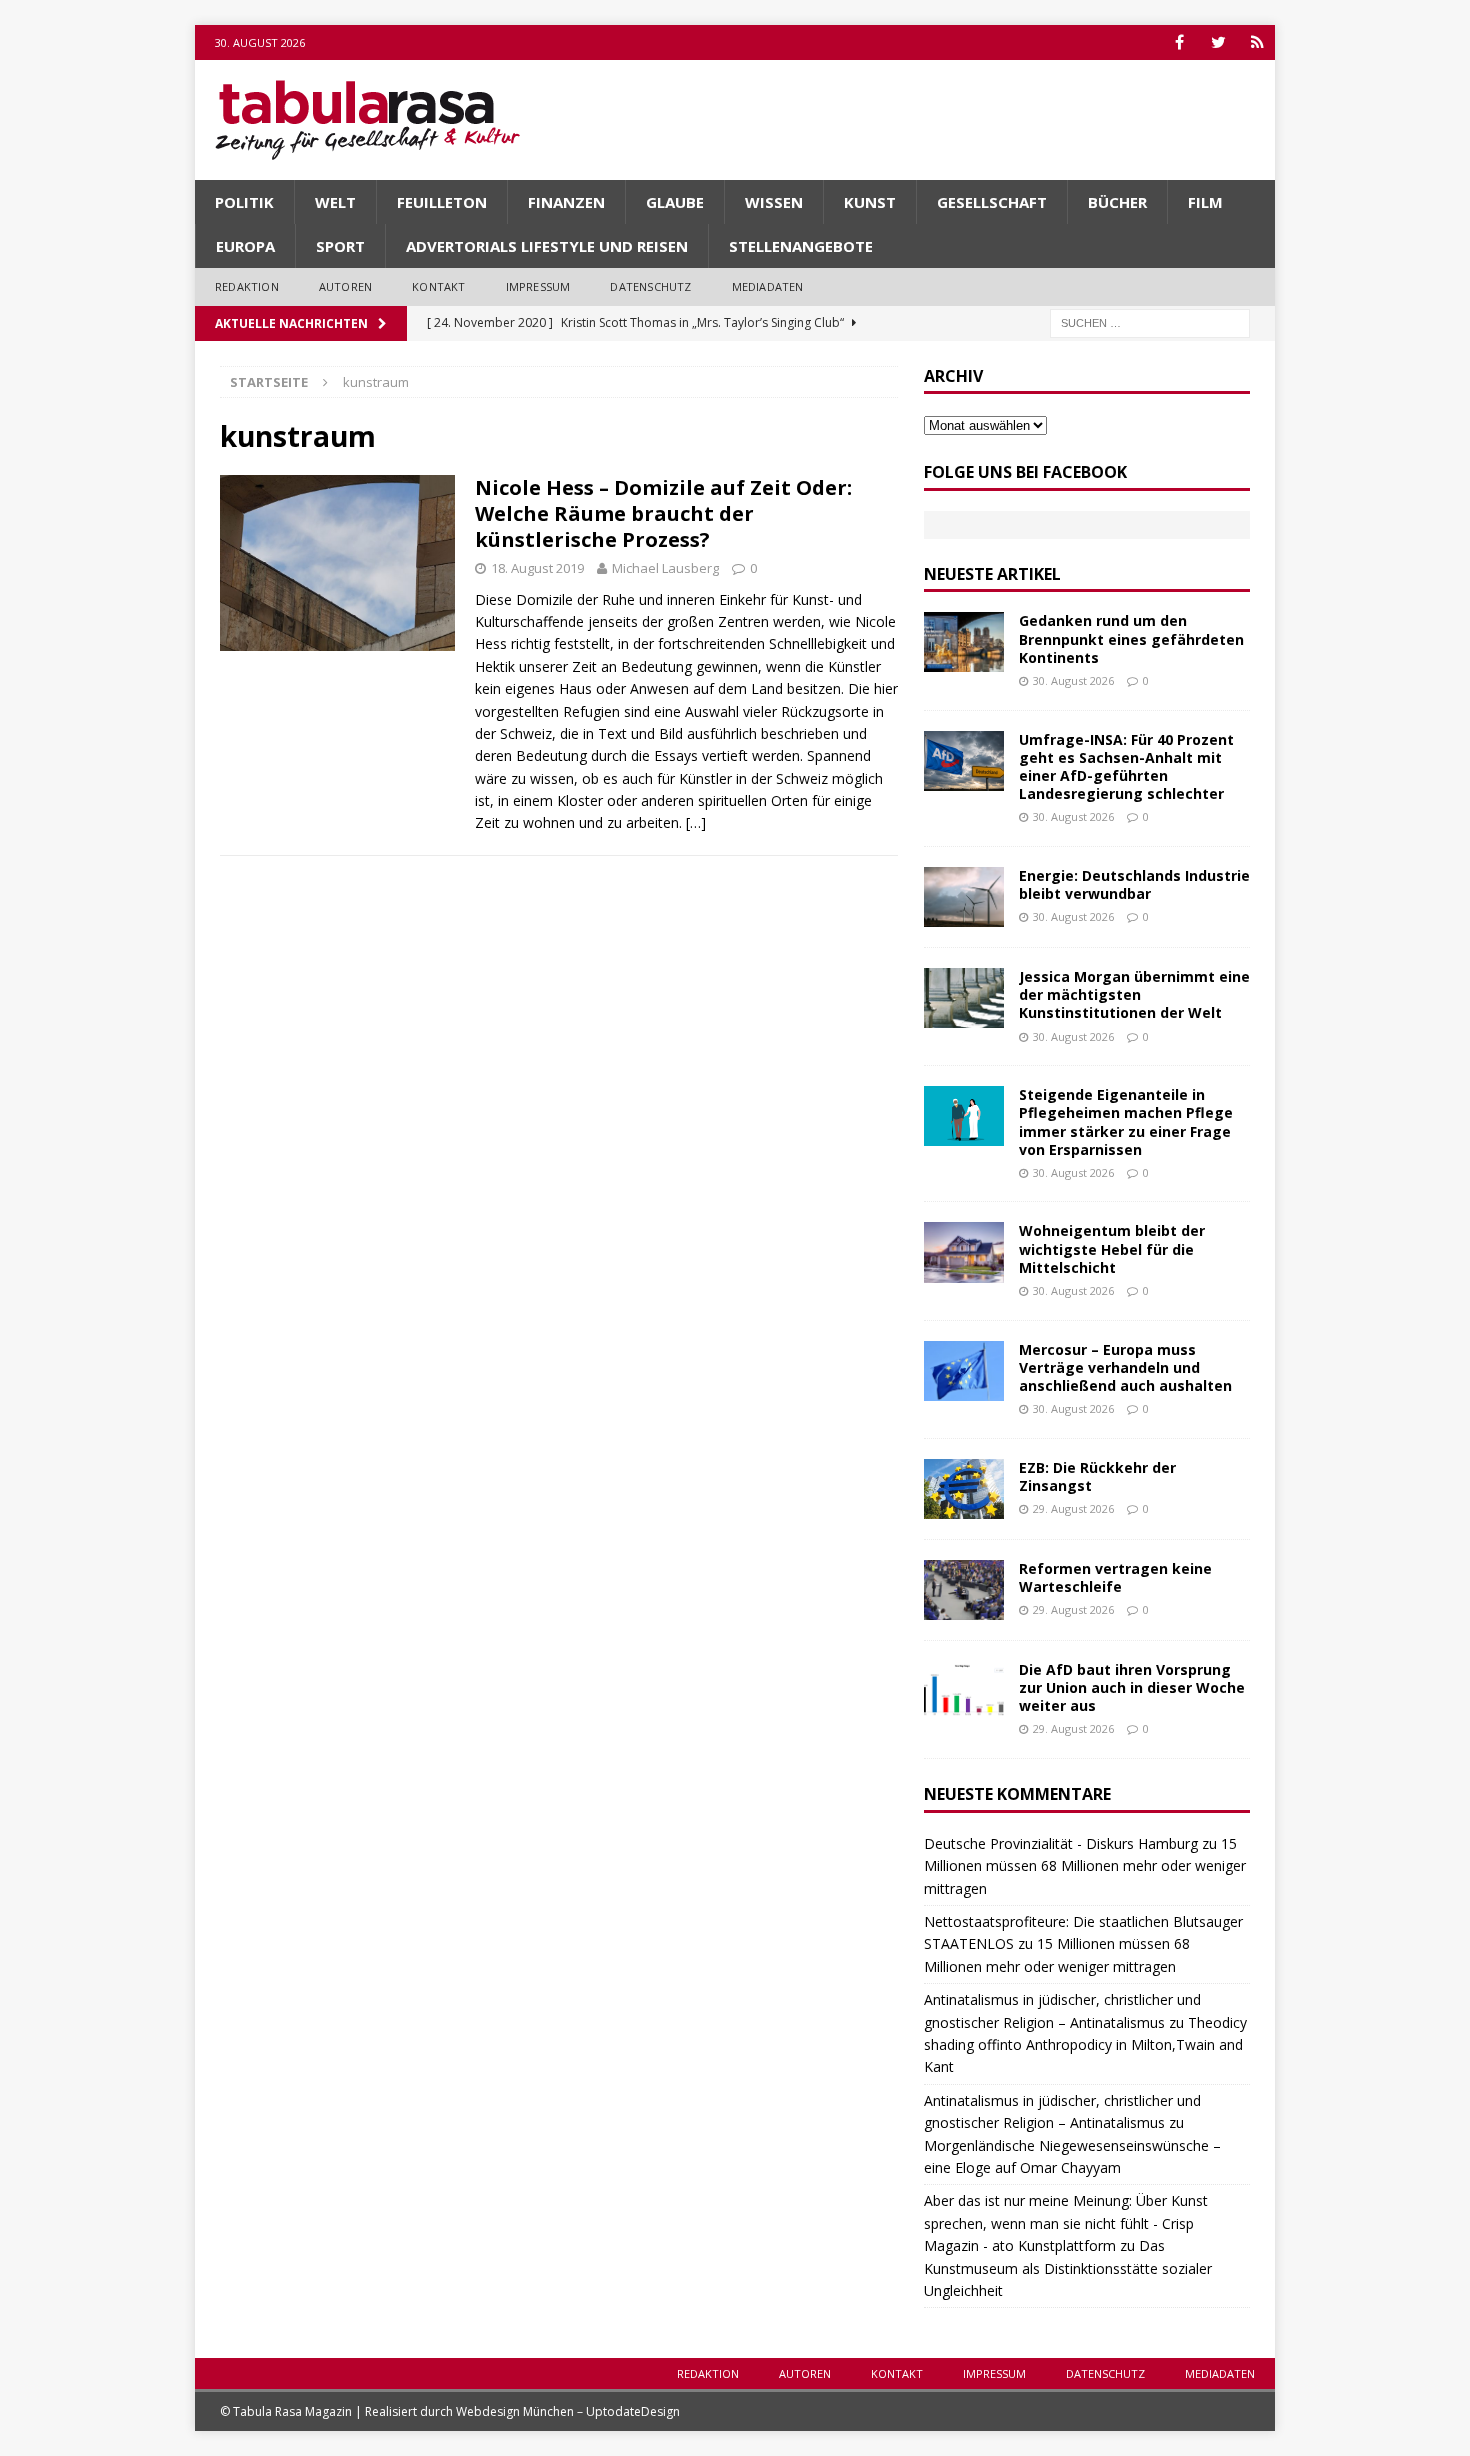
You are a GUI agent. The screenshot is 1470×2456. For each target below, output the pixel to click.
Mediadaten (768, 286)
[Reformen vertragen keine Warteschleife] (964, 1590)
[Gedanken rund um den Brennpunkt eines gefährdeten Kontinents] (964, 642)
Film (1205, 202)
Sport (340, 246)
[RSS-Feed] (1257, 42)
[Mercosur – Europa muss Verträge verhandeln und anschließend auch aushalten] (964, 1371)
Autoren (345, 286)
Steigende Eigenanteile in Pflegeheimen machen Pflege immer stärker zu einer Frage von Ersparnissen (1126, 1122)
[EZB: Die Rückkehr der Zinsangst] (964, 1489)
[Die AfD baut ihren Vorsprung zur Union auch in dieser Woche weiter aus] (964, 1691)
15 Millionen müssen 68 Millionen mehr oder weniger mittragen (1085, 1866)
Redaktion (247, 286)
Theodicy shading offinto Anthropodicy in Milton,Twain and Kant (1085, 2045)
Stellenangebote (801, 246)
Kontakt (438, 286)
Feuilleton (442, 202)
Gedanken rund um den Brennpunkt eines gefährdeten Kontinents (1131, 638)
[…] (696, 822)
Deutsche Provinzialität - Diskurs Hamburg (1061, 1843)
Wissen (774, 202)
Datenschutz (650, 286)
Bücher (1117, 202)
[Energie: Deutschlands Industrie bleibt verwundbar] (964, 897)
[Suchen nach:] (1150, 321)
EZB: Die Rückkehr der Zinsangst (1097, 1476)
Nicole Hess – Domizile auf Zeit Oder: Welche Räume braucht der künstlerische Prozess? (663, 513)
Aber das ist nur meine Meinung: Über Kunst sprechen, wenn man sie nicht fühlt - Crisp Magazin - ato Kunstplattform (1066, 2223)
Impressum (538, 286)
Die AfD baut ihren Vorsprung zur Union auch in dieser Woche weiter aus (1132, 1687)
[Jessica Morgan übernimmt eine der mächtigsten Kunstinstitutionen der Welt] (964, 998)
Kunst (870, 202)
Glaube (675, 202)
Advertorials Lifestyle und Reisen (547, 246)
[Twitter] (1218, 42)
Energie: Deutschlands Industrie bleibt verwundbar (1134, 884)
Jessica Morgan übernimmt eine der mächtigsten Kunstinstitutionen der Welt (1134, 994)
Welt (335, 202)
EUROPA (245, 246)
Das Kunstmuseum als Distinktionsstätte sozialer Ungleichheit (1068, 2268)
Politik (244, 202)
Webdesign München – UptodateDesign (568, 2411)
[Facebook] (1179, 42)
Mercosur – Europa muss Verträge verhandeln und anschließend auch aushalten (1125, 1367)
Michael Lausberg (665, 568)
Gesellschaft (992, 202)
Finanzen (566, 202)
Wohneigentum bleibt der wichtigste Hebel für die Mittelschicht (1112, 1248)
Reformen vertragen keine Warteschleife (1115, 1577)
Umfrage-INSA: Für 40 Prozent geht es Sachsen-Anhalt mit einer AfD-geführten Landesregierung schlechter (1126, 767)
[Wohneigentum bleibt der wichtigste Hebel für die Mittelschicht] (964, 1252)
